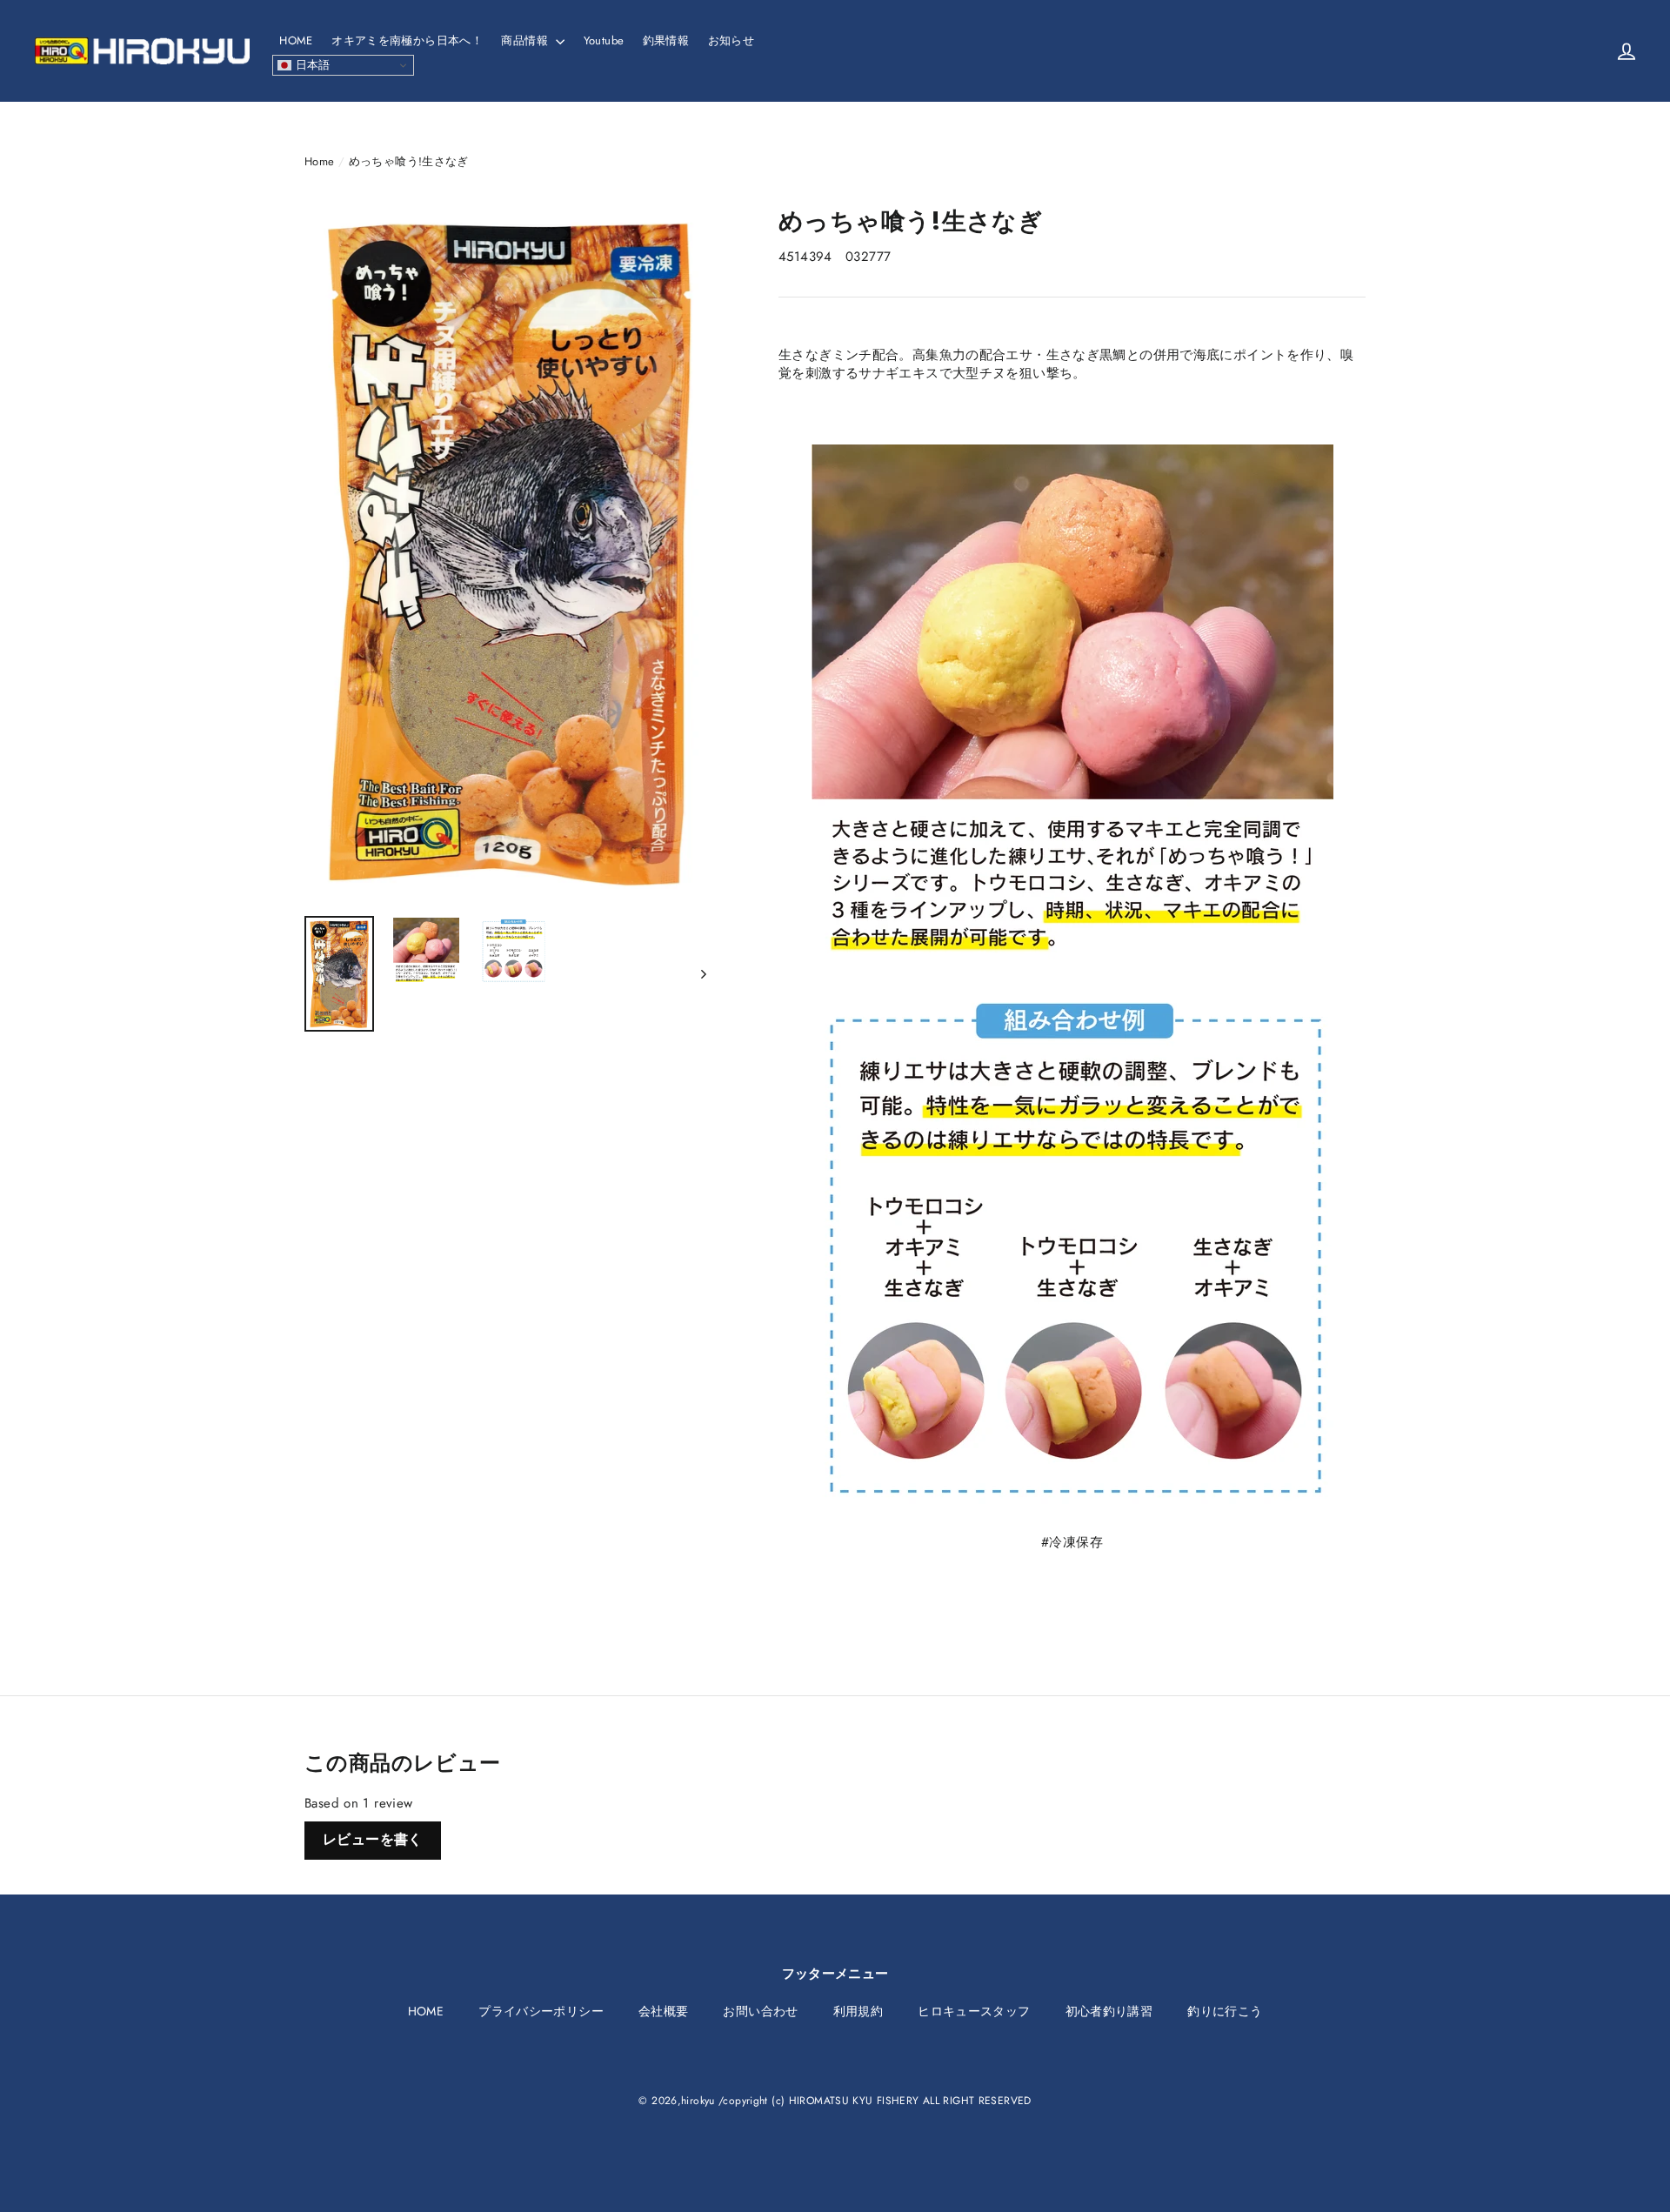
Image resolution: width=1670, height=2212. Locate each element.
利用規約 (858, 2011)
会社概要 (664, 2011)
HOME (296, 40)
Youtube (604, 40)
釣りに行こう (1225, 2011)
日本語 (311, 65)
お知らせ (731, 40)
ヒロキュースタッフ (974, 2011)
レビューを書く (373, 1839)
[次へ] (702, 974)
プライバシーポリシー (541, 2011)
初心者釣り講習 (1109, 2011)
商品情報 (526, 40)
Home (320, 161)
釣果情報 (666, 40)
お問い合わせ (760, 2011)
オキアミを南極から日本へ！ (407, 40)
